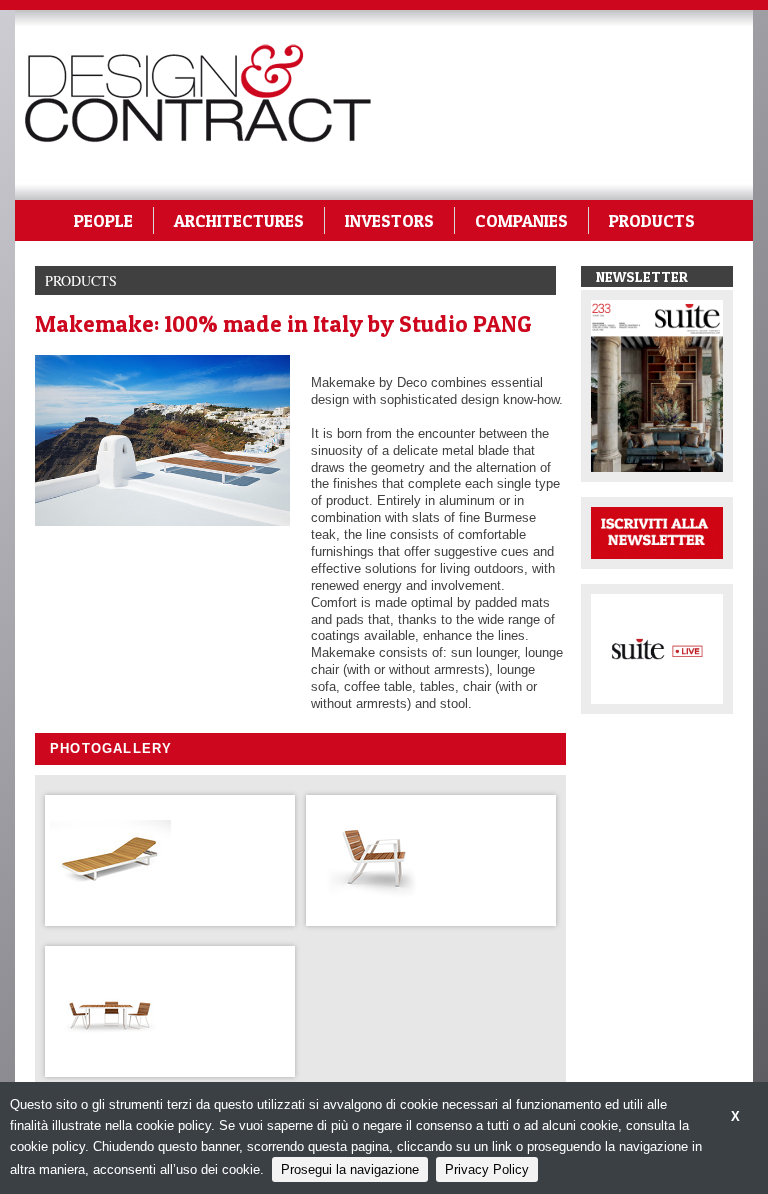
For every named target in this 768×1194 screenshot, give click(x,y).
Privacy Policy (487, 1169)
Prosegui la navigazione (350, 1169)
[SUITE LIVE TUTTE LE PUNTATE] (657, 647)
